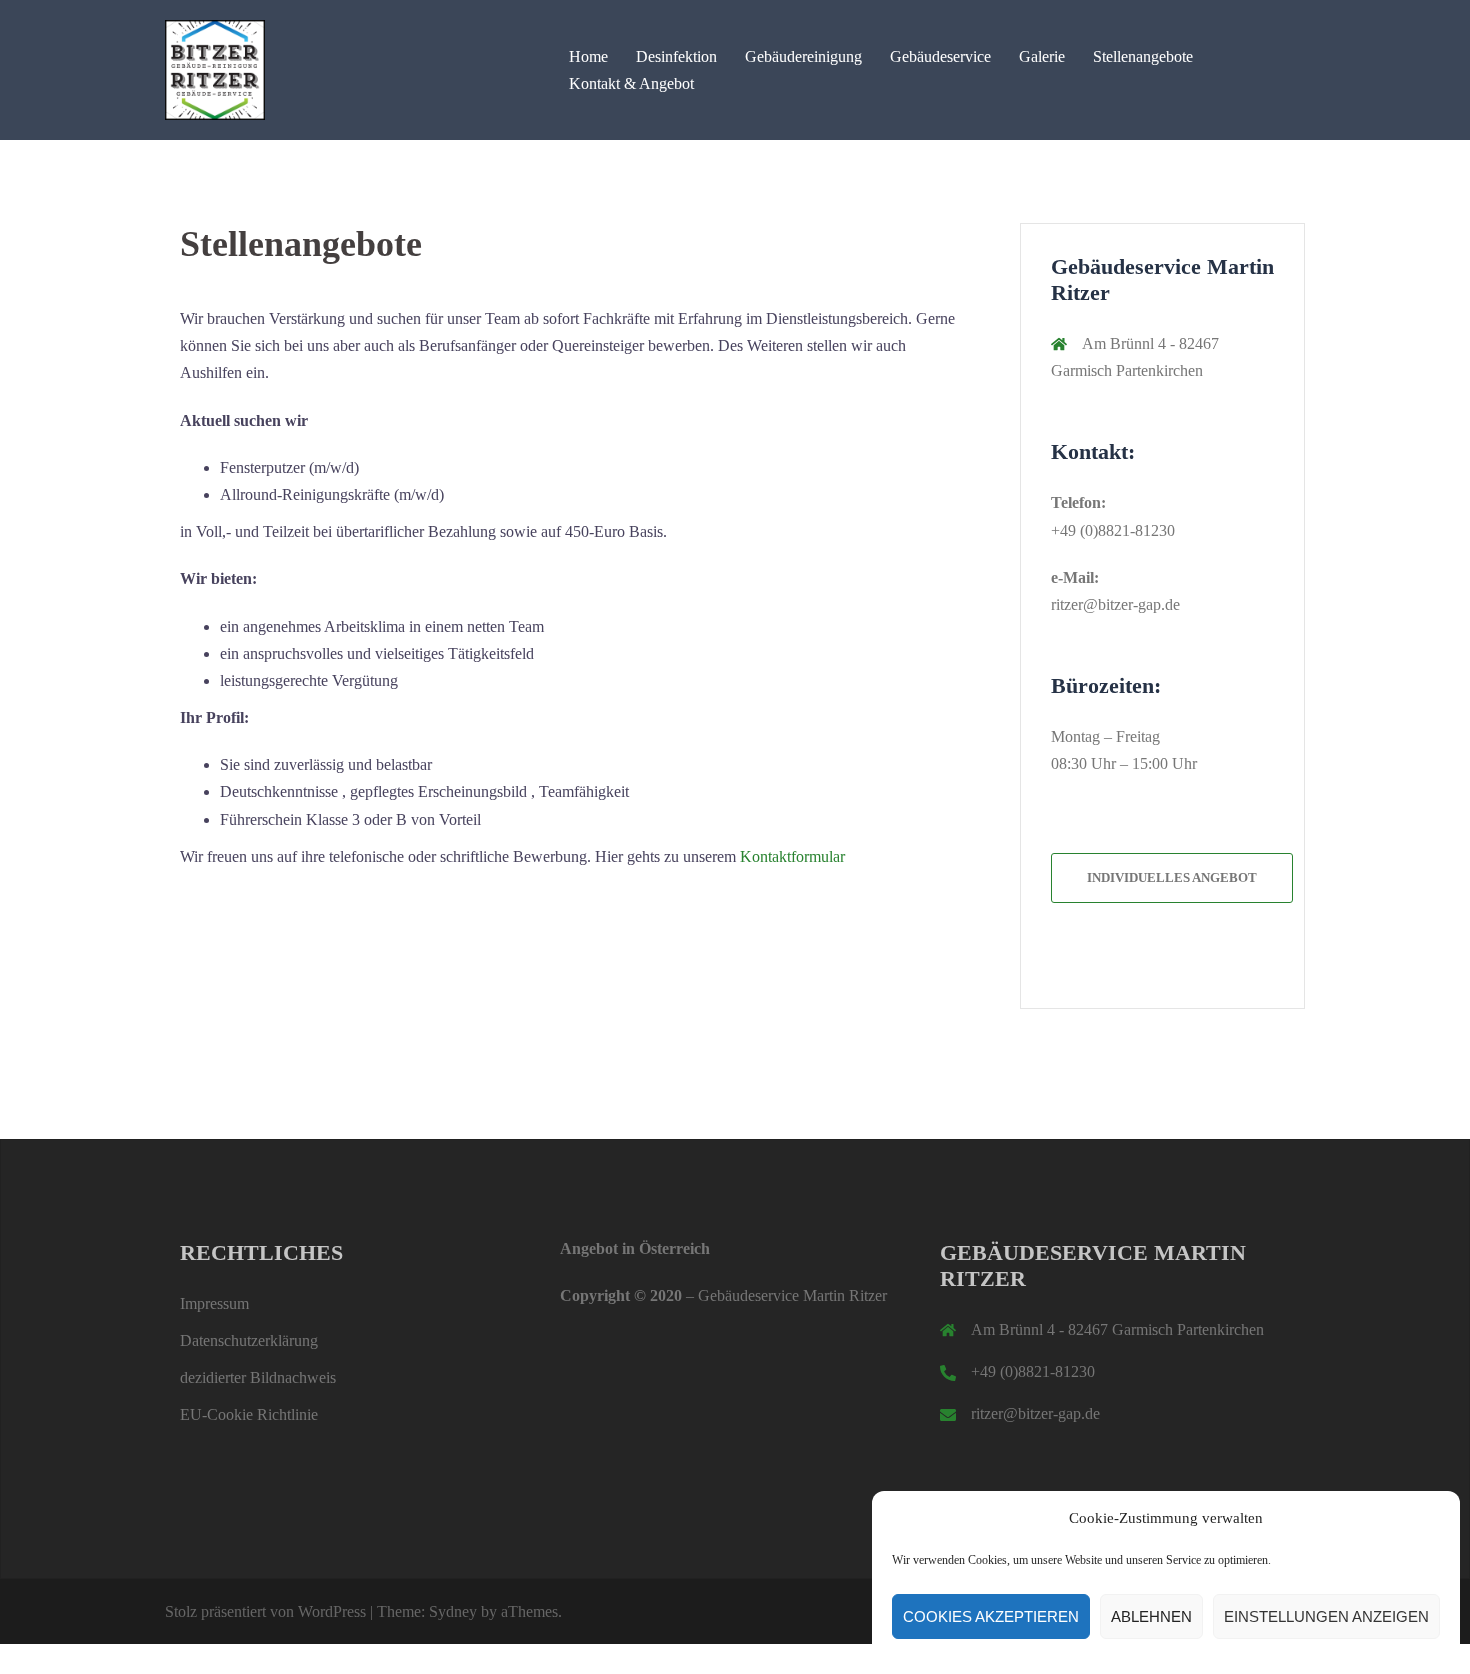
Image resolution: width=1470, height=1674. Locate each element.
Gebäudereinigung (803, 56)
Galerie (1042, 56)
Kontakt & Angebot (631, 83)
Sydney (453, 1611)
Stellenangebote (1143, 56)
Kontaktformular (792, 856)
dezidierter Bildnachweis (258, 1377)
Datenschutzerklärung (249, 1340)
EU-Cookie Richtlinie (249, 1414)
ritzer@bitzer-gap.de (1115, 604)
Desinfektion (676, 56)
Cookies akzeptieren (991, 1616)
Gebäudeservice (940, 56)
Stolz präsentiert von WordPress (265, 1611)
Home (588, 56)
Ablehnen (1151, 1616)
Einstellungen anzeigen (1326, 1616)
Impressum (214, 1303)
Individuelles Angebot (1172, 877)
